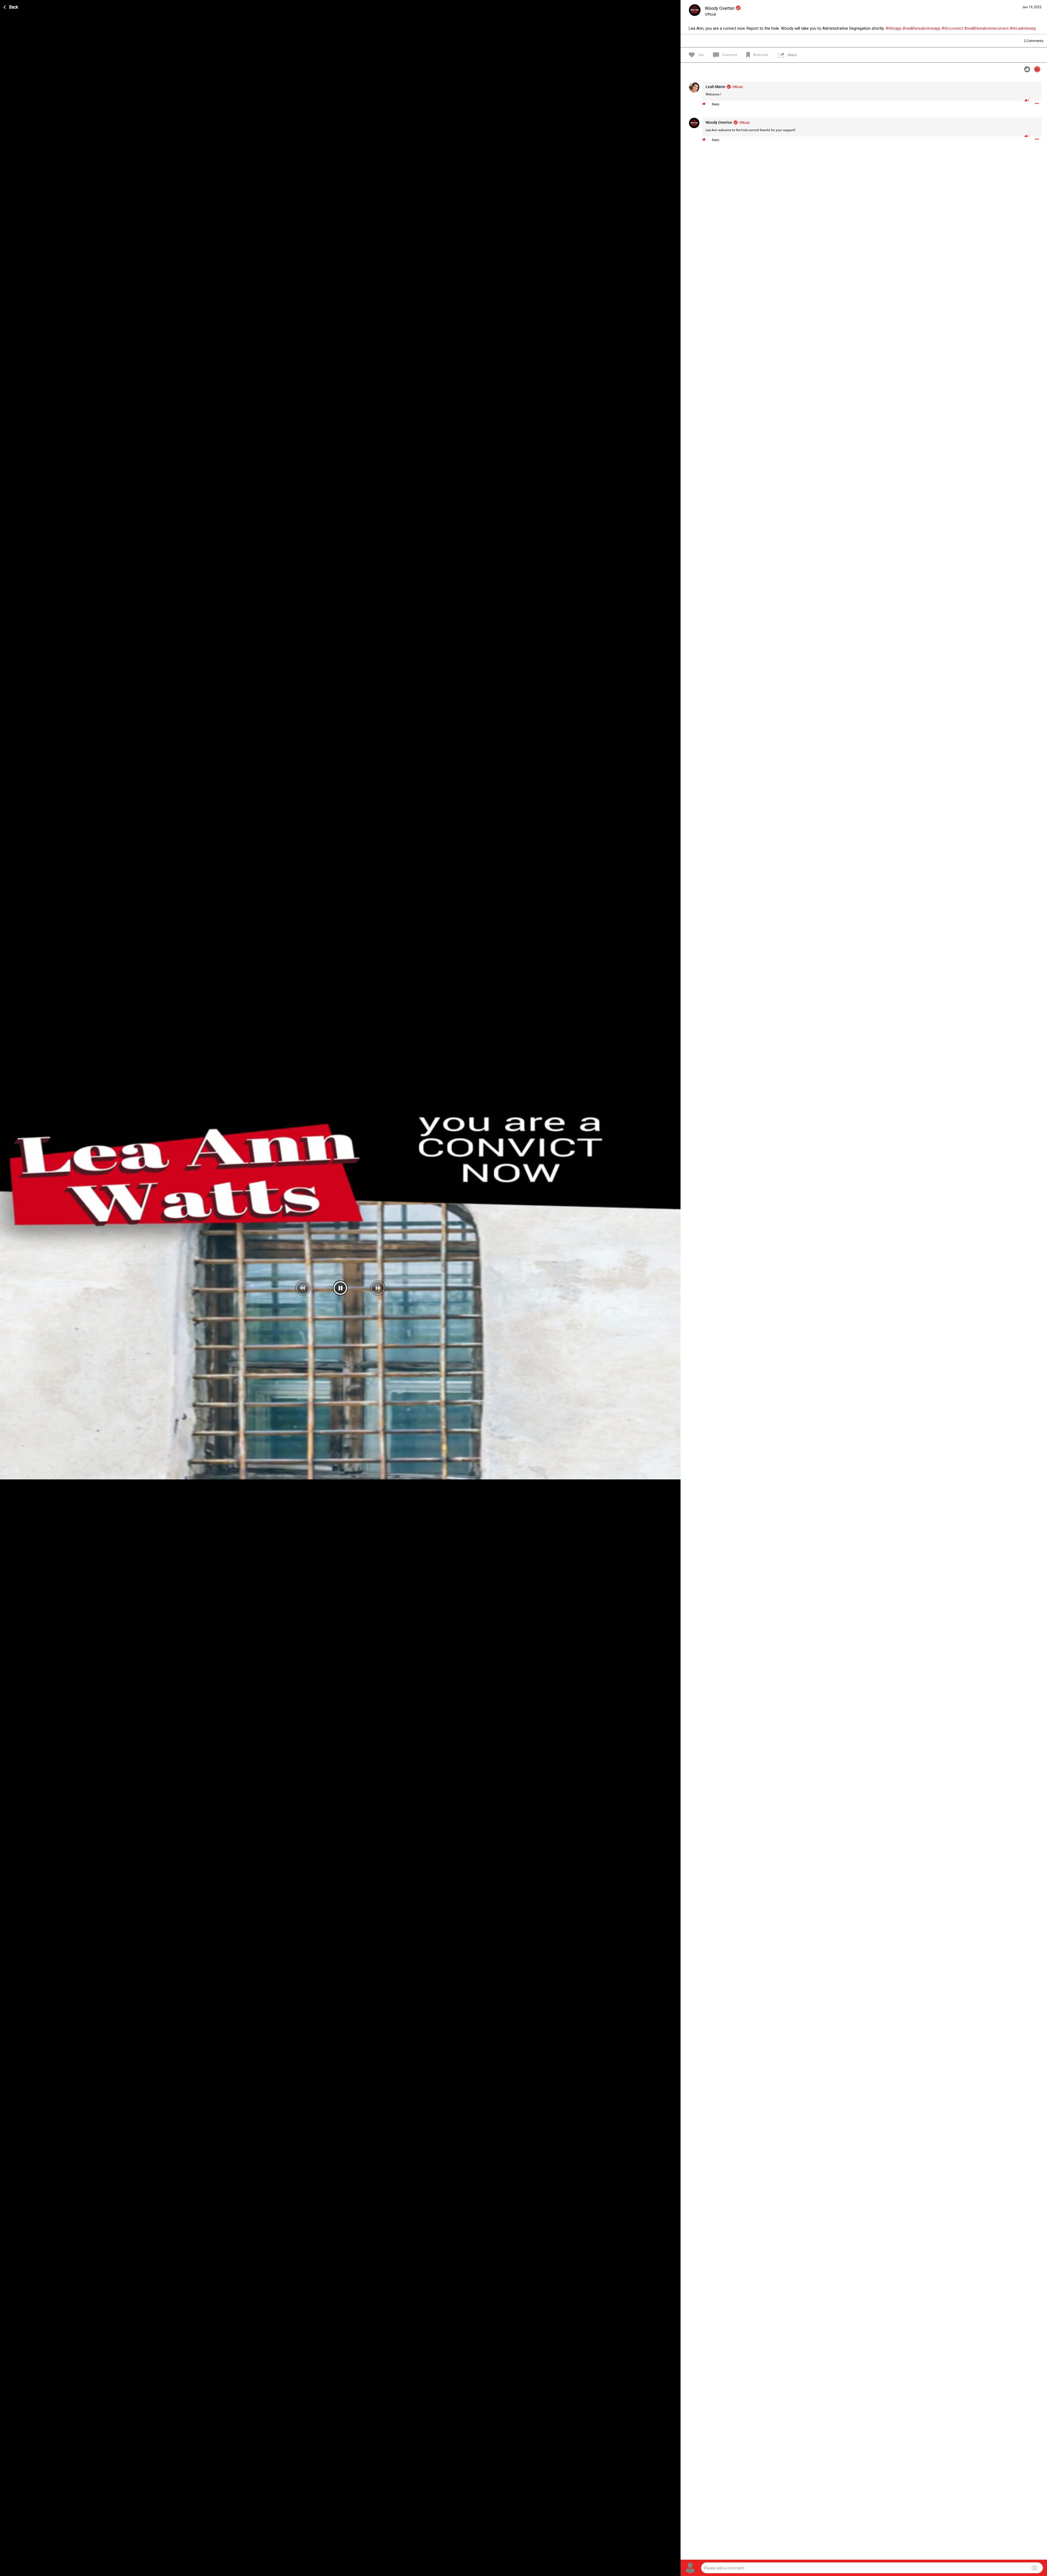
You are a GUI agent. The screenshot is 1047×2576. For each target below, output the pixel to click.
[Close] (11, 6)
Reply (716, 104)
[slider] (336, 2571)
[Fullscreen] (673, 2571)
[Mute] (665, 2571)
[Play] (7, 2571)
